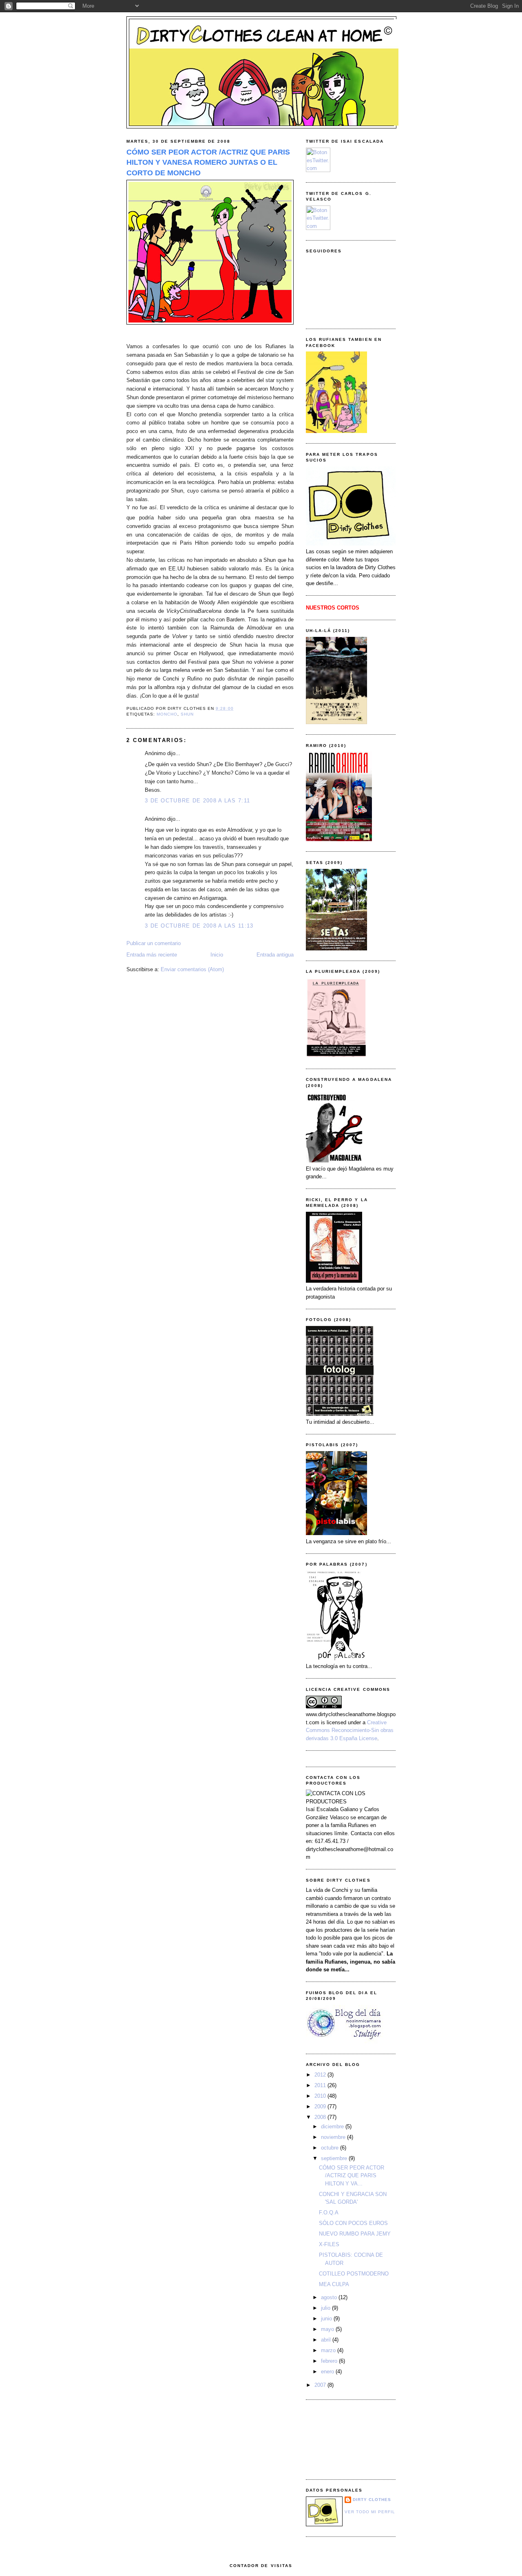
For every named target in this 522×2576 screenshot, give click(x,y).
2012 (321, 2075)
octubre (331, 2148)
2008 (321, 2117)
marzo (329, 2350)
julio (326, 2308)
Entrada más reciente (152, 955)
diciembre (333, 2126)
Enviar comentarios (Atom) (192, 969)
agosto (330, 2297)
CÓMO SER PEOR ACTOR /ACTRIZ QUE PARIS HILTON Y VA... (352, 2176)
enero (328, 2372)
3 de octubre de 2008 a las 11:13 (199, 926)
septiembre (335, 2158)
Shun (187, 714)
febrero (330, 2361)
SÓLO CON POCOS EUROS (353, 2223)
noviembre (334, 2137)
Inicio (217, 955)
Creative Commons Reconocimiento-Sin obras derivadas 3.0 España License (350, 1730)
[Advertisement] (343, 2439)
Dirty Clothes (372, 2500)
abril (327, 2340)
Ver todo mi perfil (370, 2512)
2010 (321, 2096)
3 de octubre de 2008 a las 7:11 (197, 801)
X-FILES (329, 2244)
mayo (328, 2329)
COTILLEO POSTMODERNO (354, 2274)
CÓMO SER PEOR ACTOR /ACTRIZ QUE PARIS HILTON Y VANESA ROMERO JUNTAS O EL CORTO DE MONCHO (208, 162)
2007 (321, 2385)
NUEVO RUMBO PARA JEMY (355, 2234)
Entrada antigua (275, 955)
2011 (321, 2085)
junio (327, 2319)
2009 (321, 2107)
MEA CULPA (334, 2284)
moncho (167, 714)
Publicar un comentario (154, 943)
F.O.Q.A (329, 2213)
